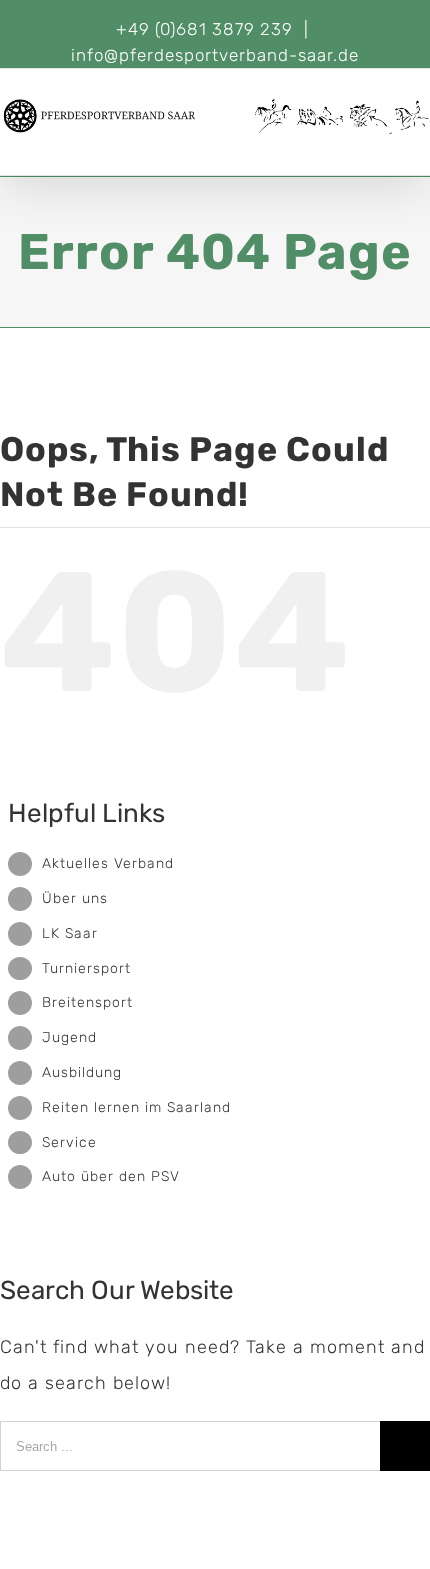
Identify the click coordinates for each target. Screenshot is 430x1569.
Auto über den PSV (111, 1176)
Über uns (75, 898)
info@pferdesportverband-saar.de (215, 55)
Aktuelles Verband (108, 863)
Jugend (69, 1037)
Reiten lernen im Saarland (136, 1107)
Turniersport (86, 968)
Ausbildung (82, 1072)
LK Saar (70, 933)
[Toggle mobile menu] (421, 144)
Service (69, 1142)
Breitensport (87, 1002)
